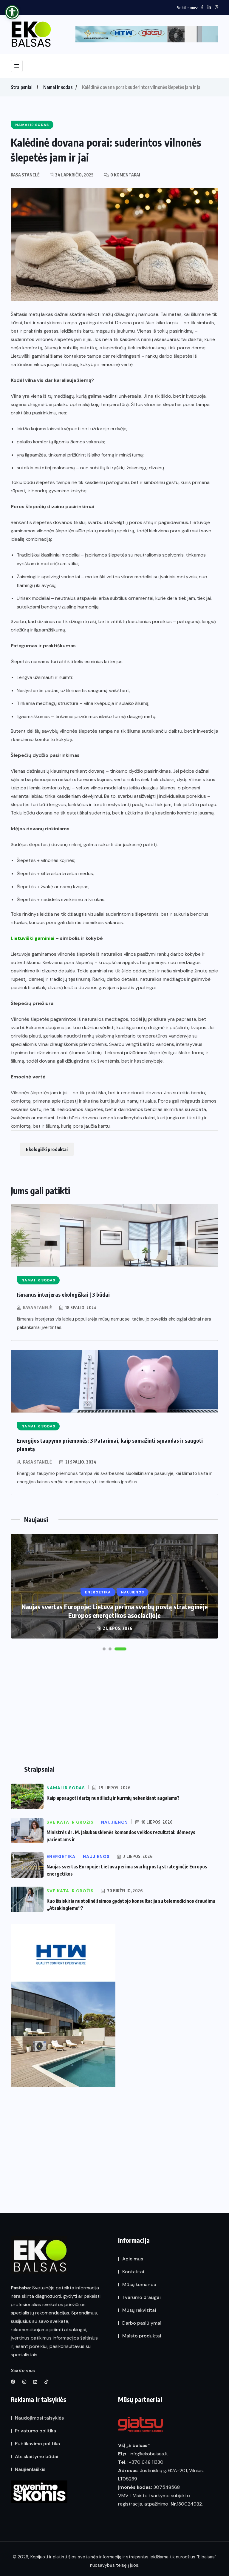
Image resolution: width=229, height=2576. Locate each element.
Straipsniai (22, 87)
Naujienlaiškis (30, 2469)
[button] (104, 1649)
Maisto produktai (142, 2336)
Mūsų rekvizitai (139, 2310)
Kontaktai (133, 2272)
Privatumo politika (35, 2431)
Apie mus (133, 2259)
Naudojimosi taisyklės (39, 2418)
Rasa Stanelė (37, 1308)
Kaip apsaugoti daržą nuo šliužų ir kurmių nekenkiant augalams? (113, 1798)
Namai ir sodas (58, 87)
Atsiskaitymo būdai (37, 2456)
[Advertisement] (114, 1710)
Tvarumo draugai (141, 2297)
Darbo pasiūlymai (142, 2323)
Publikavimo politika (37, 2444)
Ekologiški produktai (47, 1149)
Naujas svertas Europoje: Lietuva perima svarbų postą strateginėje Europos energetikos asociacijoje (115, 1611)
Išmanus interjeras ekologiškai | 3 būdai (63, 1294)
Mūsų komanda (139, 2284)
